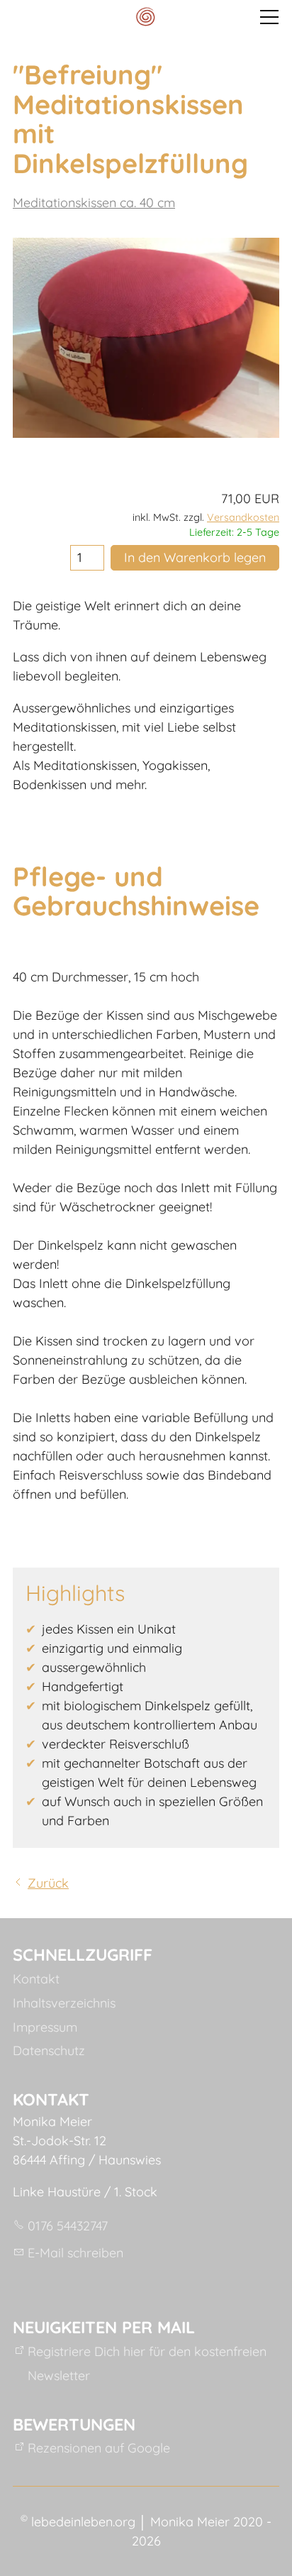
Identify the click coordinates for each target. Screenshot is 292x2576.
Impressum (45, 2027)
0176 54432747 (68, 2226)
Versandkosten (243, 517)
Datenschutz (49, 2051)
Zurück (48, 1883)
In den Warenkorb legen (195, 557)
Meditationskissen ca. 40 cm (94, 203)
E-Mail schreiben (75, 2253)
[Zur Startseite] (146, 17)
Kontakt (36, 1979)
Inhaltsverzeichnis (64, 2003)
